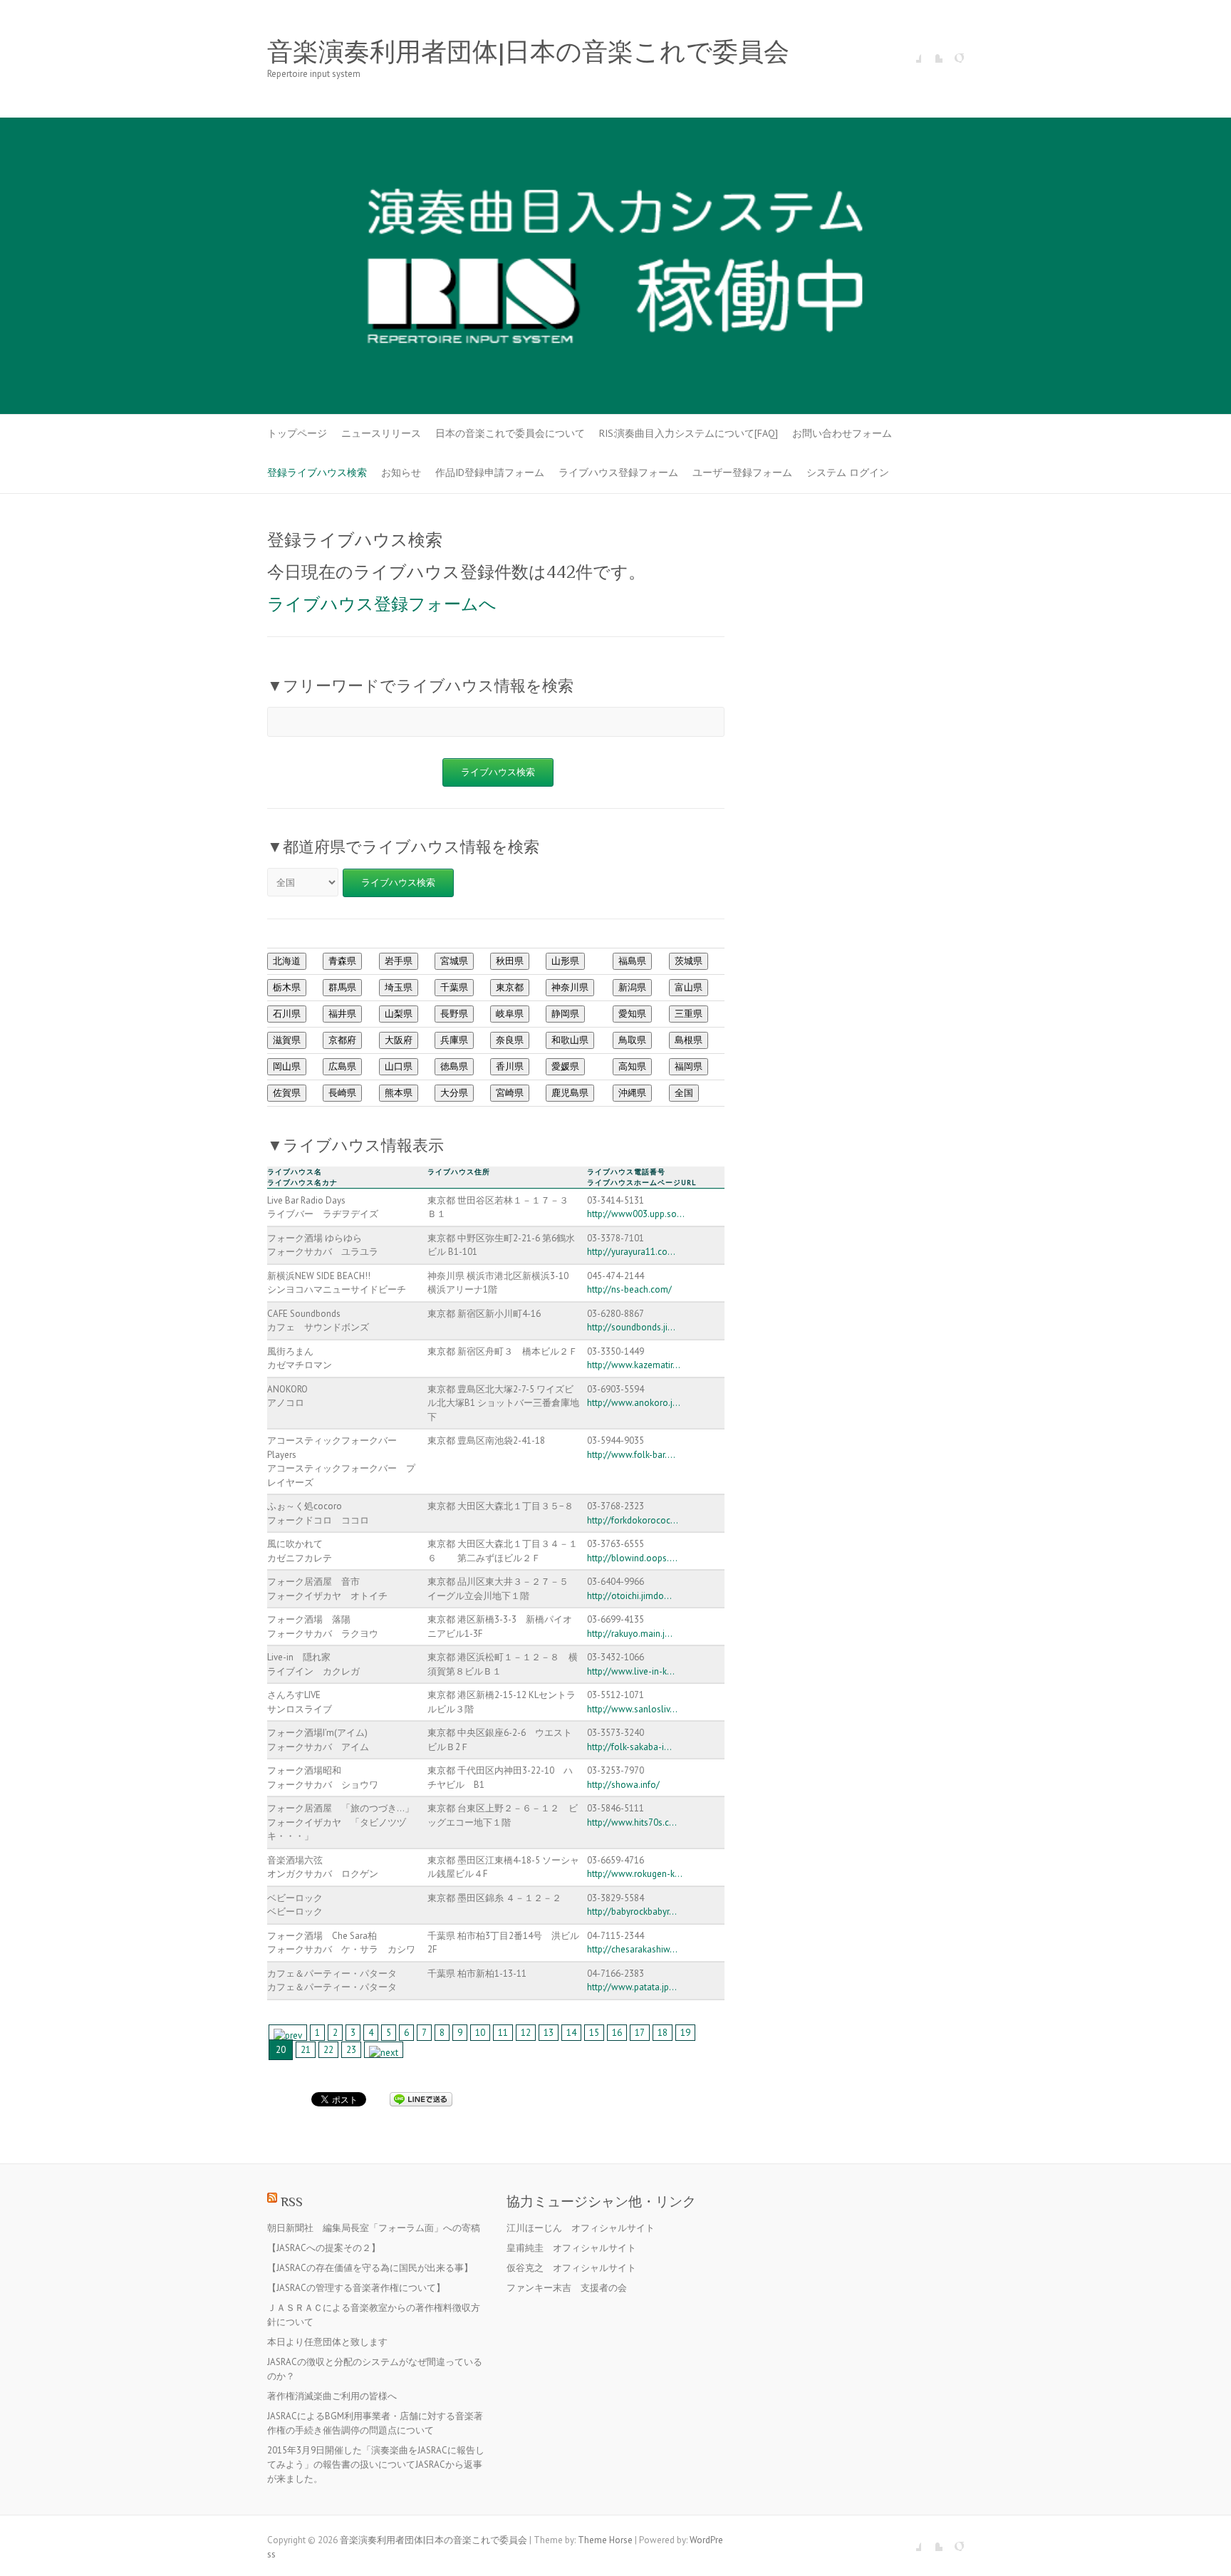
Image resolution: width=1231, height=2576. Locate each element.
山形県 (565, 961)
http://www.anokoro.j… (634, 1403)
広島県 (342, 1066)
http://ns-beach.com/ (629, 1289)
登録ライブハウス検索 (317, 472)
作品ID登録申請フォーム (490, 472)
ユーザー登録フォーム (742, 472)
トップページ (297, 433)
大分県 (454, 1093)
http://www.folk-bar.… (631, 1455)
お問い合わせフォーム (842, 433)
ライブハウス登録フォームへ (382, 604)
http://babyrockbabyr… (632, 1912)
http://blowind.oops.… (632, 1558)
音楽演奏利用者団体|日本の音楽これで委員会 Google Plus (953, 52)
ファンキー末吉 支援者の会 (567, 2288)
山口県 (399, 1066)
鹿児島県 (570, 1093)
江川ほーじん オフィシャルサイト (581, 2228)
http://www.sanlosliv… (632, 1709)
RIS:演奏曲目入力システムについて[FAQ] (689, 433)
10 (480, 2033)
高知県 (632, 1066)
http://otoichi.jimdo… (629, 1596)
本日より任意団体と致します (327, 2342)
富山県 (689, 987)
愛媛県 (565, 1066)
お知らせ (401, 472)
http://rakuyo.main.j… (630, 1634)
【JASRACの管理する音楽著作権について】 (356, 2288)
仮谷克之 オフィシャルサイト (571, 2268)
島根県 (689, 1040)
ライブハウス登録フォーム (618, 472)
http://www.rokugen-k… (635, 1874)
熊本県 (399, 1093)
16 (617, 2033)
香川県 (510, 1066)
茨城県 (689, 961)
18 (663, 2033)
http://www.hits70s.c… (632, 1822)
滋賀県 (287, 1040)
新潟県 (632, 987)
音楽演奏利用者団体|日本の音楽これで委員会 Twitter (932, 52)
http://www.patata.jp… (632, 1987)
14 (571, 2033)
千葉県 (454, 987)
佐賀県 (287, 1093)
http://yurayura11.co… (631, 1252)
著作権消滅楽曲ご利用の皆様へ (332, 2396)
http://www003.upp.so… (636, 1214)
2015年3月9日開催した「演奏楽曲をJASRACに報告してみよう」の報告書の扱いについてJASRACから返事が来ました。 (376, 2464)
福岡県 (689, 1066)
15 (594, 2033)
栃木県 (287, 987)
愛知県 (632, 1014)
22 (328, 2050)
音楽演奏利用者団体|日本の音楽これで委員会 (528, 52)
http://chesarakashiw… (632, 1949)
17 (640, 2033)
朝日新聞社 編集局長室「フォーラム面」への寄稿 (374, 2228)
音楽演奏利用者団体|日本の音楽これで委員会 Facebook (910, 52)
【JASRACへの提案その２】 (324, 2248)
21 (306, 2050)
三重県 (689, 1014)
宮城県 (454, 961)
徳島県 (454, 1066)
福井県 (342, 1014)
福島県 (632, 961)
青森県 (342, 961)
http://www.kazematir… (634, 1365)
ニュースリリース (381, 433)
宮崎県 (510, 1093)
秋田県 (510, 961)
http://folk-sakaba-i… (629, 1747)
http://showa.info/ (623, 1785)
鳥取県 (632, 1040)
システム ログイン (848, 472)
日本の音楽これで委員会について (510, 433)
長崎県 (342, 1093)
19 (685, 2033)
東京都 (510, 987)
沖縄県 (632, 1093)
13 (549, 2033)
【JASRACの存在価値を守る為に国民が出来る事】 (370, 2268)
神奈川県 (570, 987)
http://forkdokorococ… (633, 1520)
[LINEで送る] (421, 2098)
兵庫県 (454, 1040)
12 (526, 2033)
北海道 (287, 961)
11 (503, 2033)
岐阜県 (510, 1014)
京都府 (342, 1040)
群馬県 (342, 987)
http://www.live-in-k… (631, 1671)
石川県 (287, 1014)
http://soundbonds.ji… (631, 1327)
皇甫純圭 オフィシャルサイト (571, 2248)
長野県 (454, 1014)
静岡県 (565, 1014)
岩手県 (399, 961)
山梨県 (399, 1014)
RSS (292, 2202)
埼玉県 (399, 987)
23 (351, 2050)
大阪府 (399, 1040)
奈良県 (510, 1040)
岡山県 (287, 1066)
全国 (684, 1093)
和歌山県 (570, 1040)
